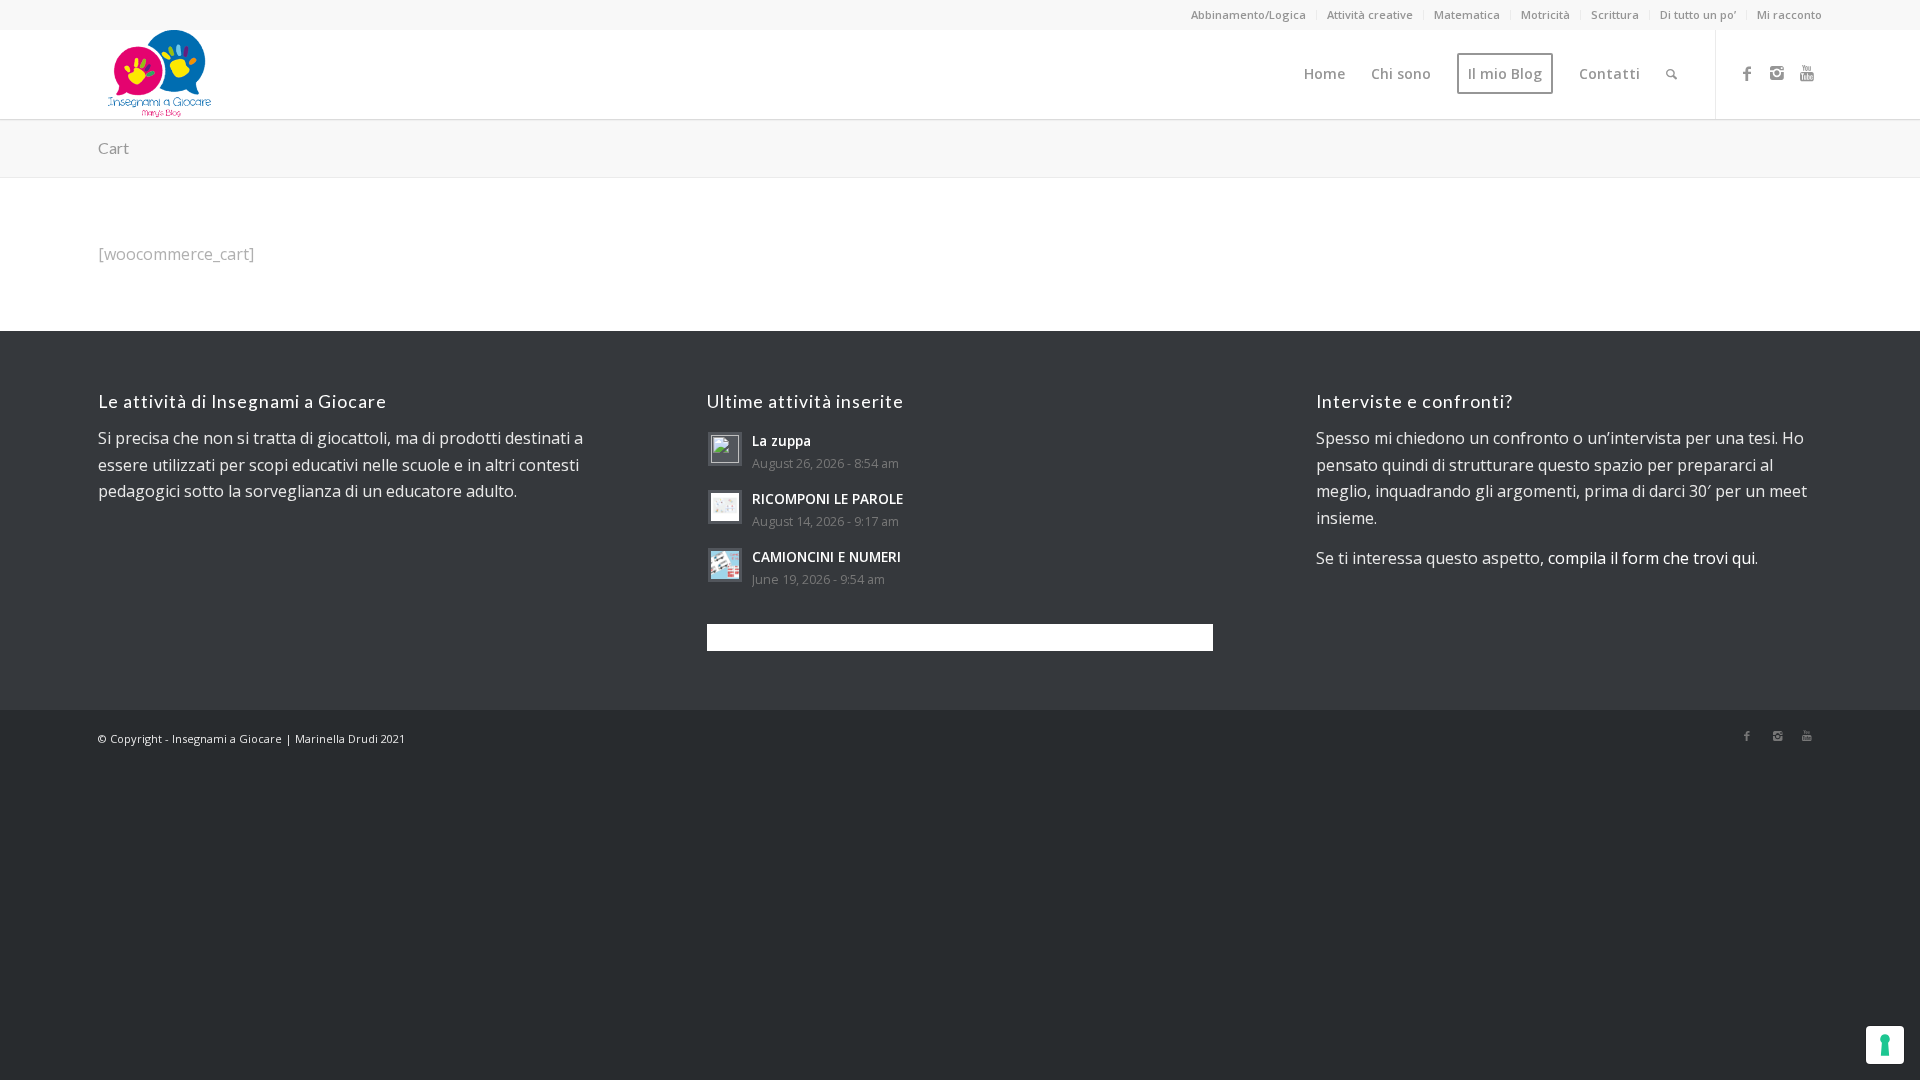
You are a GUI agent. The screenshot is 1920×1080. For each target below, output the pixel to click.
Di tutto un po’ (1698, 14)
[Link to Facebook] (1747, 73)
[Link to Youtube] (1807, 73)
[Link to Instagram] (1777, 73)
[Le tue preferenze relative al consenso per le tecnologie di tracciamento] (1885, 1045)
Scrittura (1615, 14)
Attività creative (1370, 14)
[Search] (1671, 74)
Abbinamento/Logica (1248, 14)
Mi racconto (1789, 14)
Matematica (1467, 14)
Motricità (1545, 14)
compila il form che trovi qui (1651, 558)
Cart (113, 147)
